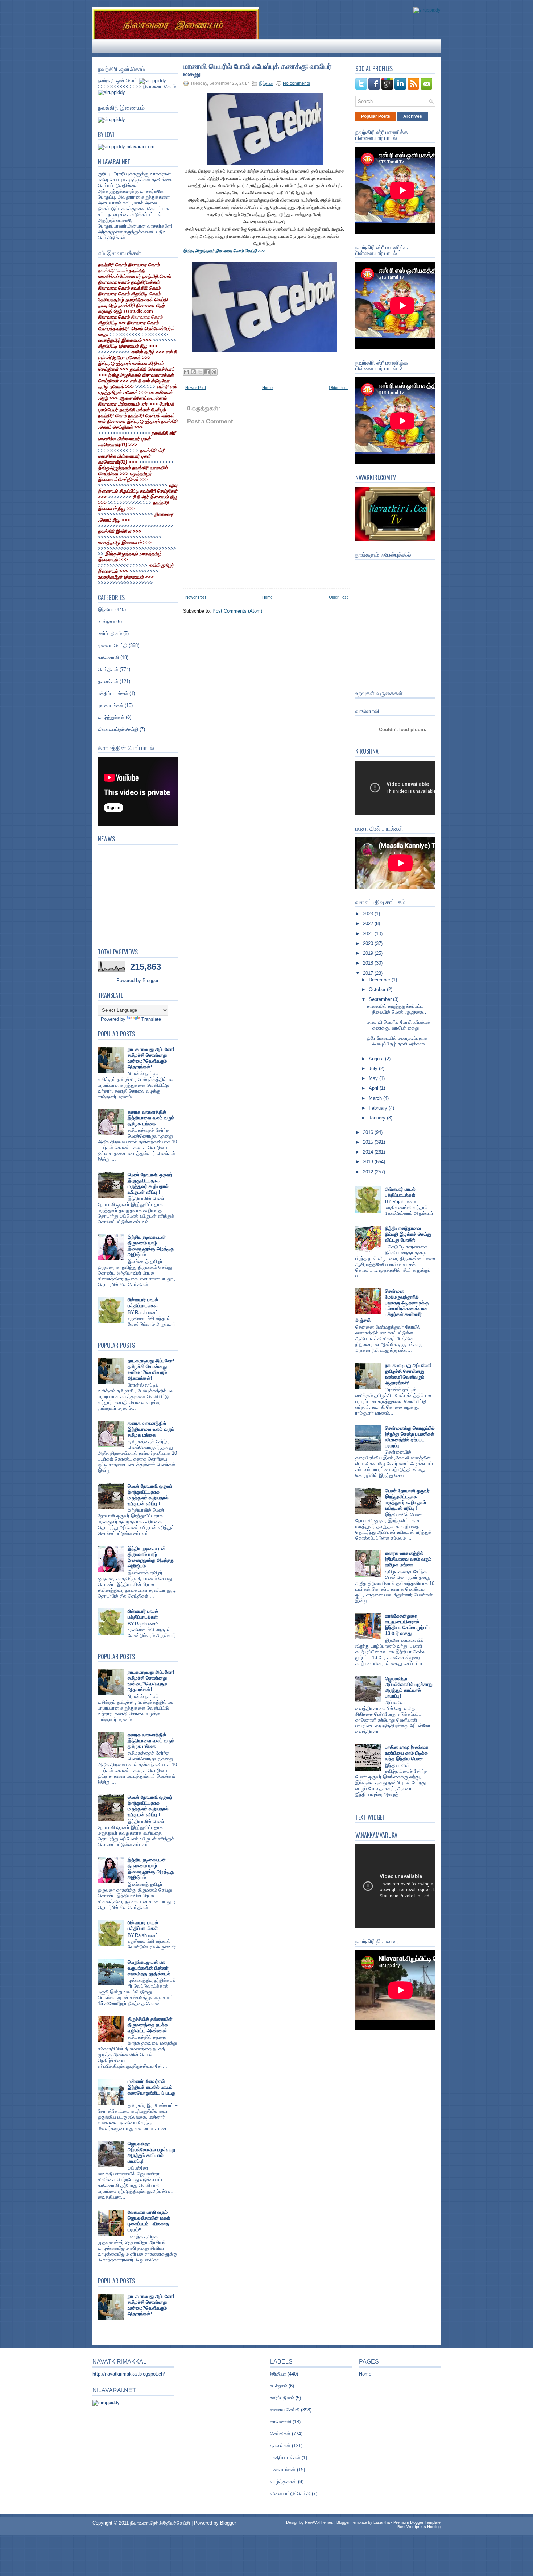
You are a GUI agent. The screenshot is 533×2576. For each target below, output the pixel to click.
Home (267, 388)
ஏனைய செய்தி (113, 645)
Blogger (150, 980)
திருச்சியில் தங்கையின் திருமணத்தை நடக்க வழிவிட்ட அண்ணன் (150, 2025)
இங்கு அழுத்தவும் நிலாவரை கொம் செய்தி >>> (224, 251)
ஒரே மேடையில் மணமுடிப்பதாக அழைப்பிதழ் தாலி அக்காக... (398, 1041)
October (378, 989)
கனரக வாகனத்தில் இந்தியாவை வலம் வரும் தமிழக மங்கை (151, 1118)
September (381, 999)
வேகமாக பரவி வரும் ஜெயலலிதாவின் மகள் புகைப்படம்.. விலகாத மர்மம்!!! (149, 2221)
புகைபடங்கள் (111, 705)
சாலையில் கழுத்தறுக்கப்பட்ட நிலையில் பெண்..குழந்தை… (397, 1009)
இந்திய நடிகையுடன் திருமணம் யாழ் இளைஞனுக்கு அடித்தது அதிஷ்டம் (151, 1246)
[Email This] (186, 372)
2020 (369, 943)
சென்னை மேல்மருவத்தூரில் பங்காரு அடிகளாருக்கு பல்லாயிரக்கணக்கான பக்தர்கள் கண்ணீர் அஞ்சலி (392, 1306)
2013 (369, 1162)
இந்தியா (106, 610)
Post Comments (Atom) (237, 611)
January (378, 1118)
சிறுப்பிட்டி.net (112, 323)
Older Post (338, 388)
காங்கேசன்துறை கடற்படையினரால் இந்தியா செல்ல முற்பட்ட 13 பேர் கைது (408, 1625)
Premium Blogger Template (417, 2522)
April (374, 1088)
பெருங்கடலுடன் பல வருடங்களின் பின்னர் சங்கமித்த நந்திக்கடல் (149, 1968)
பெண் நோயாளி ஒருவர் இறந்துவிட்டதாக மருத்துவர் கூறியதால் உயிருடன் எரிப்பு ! (150, 1183)
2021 (369, 934)
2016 (369, 1132)
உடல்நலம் (106, 622)
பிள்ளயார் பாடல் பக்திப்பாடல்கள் (143, 1303)
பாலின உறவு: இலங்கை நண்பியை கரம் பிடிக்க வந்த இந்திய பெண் (407, 1753)
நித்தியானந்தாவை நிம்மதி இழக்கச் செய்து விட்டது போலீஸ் (408, 1234)
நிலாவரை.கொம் (147, 317)
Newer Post (196, 388)
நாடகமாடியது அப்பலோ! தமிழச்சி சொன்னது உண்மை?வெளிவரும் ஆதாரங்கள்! (151, 1058)
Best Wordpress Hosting (419, 2527)
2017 (369, 973)
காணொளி (108, 657)
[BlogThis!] (193, 372)
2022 (369, 923)
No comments (296, 83)
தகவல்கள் (108, 681)
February (379, 1108)
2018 (369, 963)
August (377, 1059)
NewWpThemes (319, 2522)
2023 (369, 914)
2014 (369, 1152)
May (374, 1078)
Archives (413, 116)
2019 (369, 953)
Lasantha (382, 2522)
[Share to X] (200, 372)
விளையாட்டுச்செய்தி (118, 729)
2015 (369, 1142)
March (376, 1098)
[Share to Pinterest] (214, 372)
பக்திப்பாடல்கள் (113, 693)
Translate (151, 1019)
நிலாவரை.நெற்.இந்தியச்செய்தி (161, 2523)
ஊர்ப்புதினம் (110, 633)
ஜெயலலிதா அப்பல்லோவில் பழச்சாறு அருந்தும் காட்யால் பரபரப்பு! (151, 2152)
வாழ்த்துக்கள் (111, 717)
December (380, 980)
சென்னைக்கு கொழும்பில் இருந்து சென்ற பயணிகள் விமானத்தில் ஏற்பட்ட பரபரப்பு (410, 1437)
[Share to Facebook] (207, 372)
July (374, 1068)
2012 (369, 1172)
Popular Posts (376, 116)
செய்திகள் (108, 669)
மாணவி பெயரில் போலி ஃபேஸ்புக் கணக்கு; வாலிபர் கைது (257, 69)
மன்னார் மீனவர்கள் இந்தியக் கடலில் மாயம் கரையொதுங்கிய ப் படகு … (151, 2090)
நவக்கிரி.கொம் (113, 271)
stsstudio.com (138, 311)
